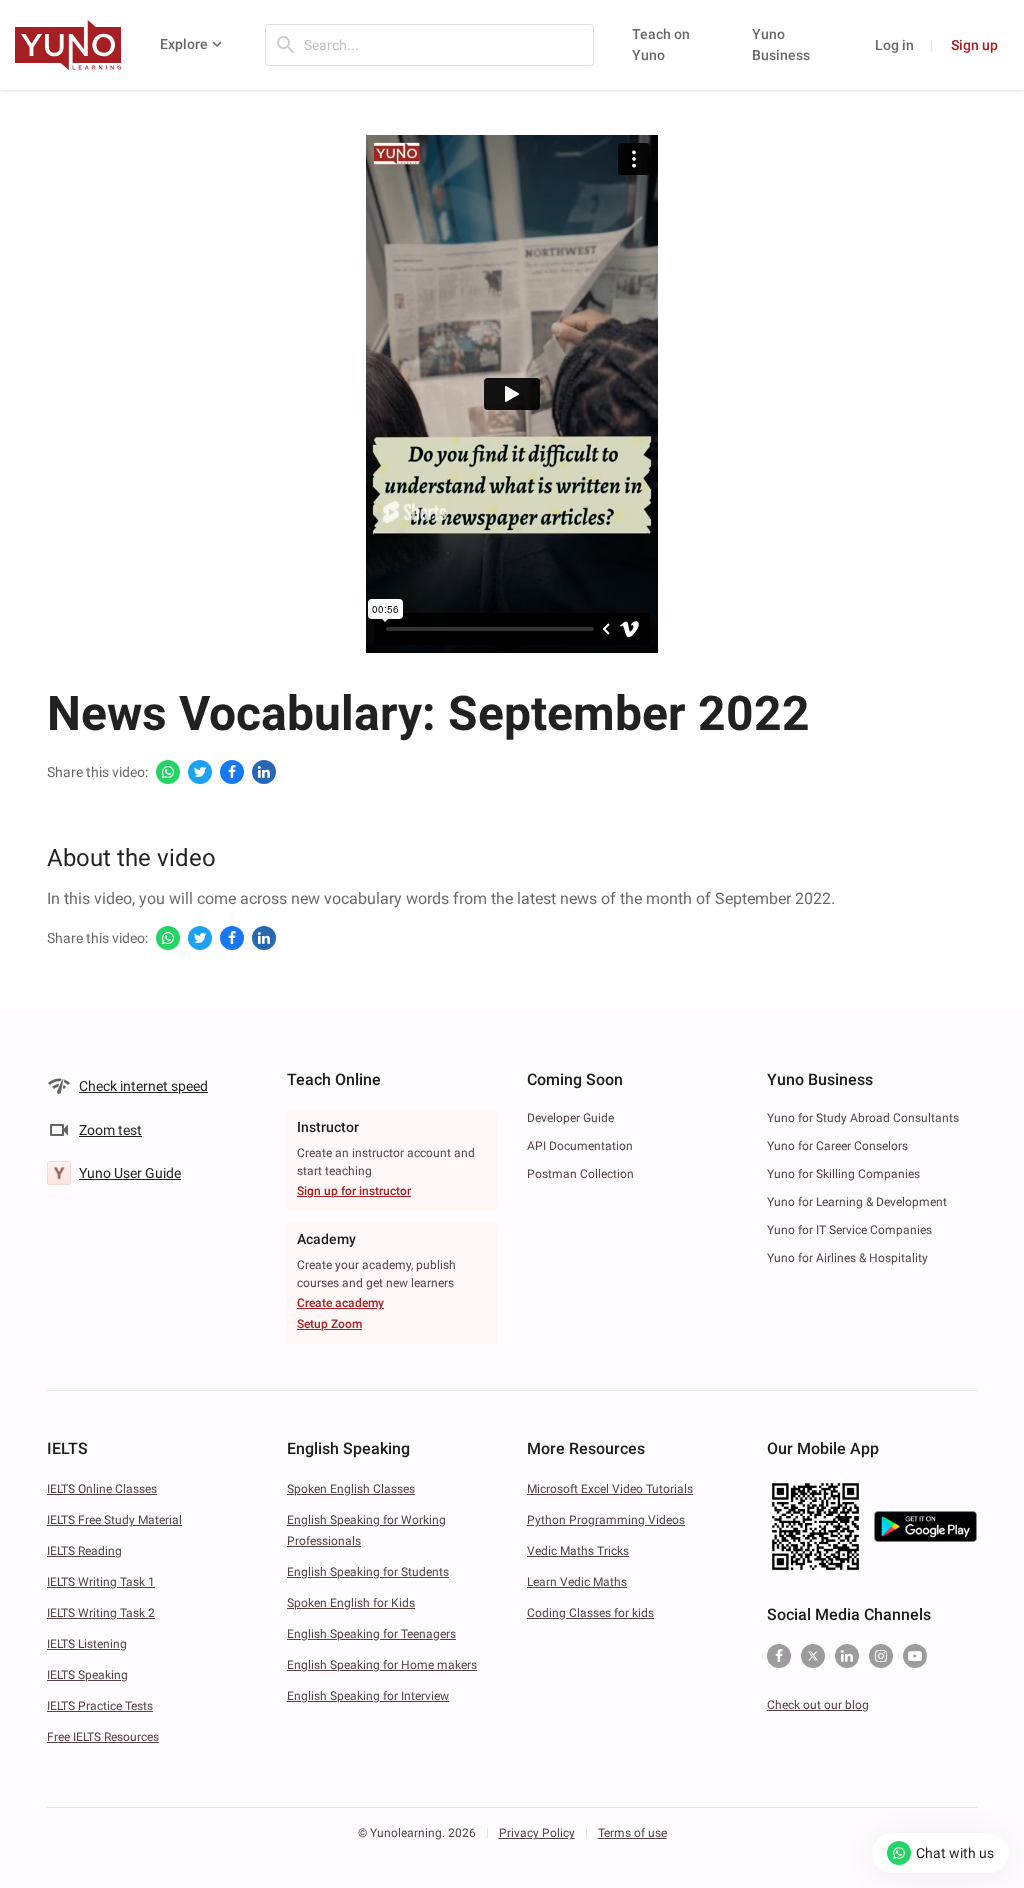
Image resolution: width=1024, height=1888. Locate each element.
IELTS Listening (87, 1644)
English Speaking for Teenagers (371, 1634)
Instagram (881, 1656)
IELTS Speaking (87, 1675)
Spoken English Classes (351, 1489)
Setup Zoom (329, 1324)
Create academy (340, 1303)
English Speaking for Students (368, 1572)
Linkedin (847, 1656)
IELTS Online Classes (102, 1489)
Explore (184, 44)
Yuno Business (781, 44)
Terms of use (632, 1833)
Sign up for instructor (354, 1191)
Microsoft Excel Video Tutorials (610, 1489)
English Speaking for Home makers (382, 1665)
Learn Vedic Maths (577, 1582)
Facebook (779, 1656)
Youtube (915, 1656)
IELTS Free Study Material (114, 1520)
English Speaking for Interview (368, 1696)
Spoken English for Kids (351, 1603)
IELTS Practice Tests (100, 1706)
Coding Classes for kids (590, 1613)
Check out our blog (818, 1705)
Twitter (813, 1656)
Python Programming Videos (606, 1520)
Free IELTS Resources (103, 1737)
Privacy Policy (537, 1833)
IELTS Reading (84, 1551)
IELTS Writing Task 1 (101, 1582)
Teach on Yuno (661, 44)
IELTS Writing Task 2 (101, 1613)
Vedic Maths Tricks (578, 1551)
